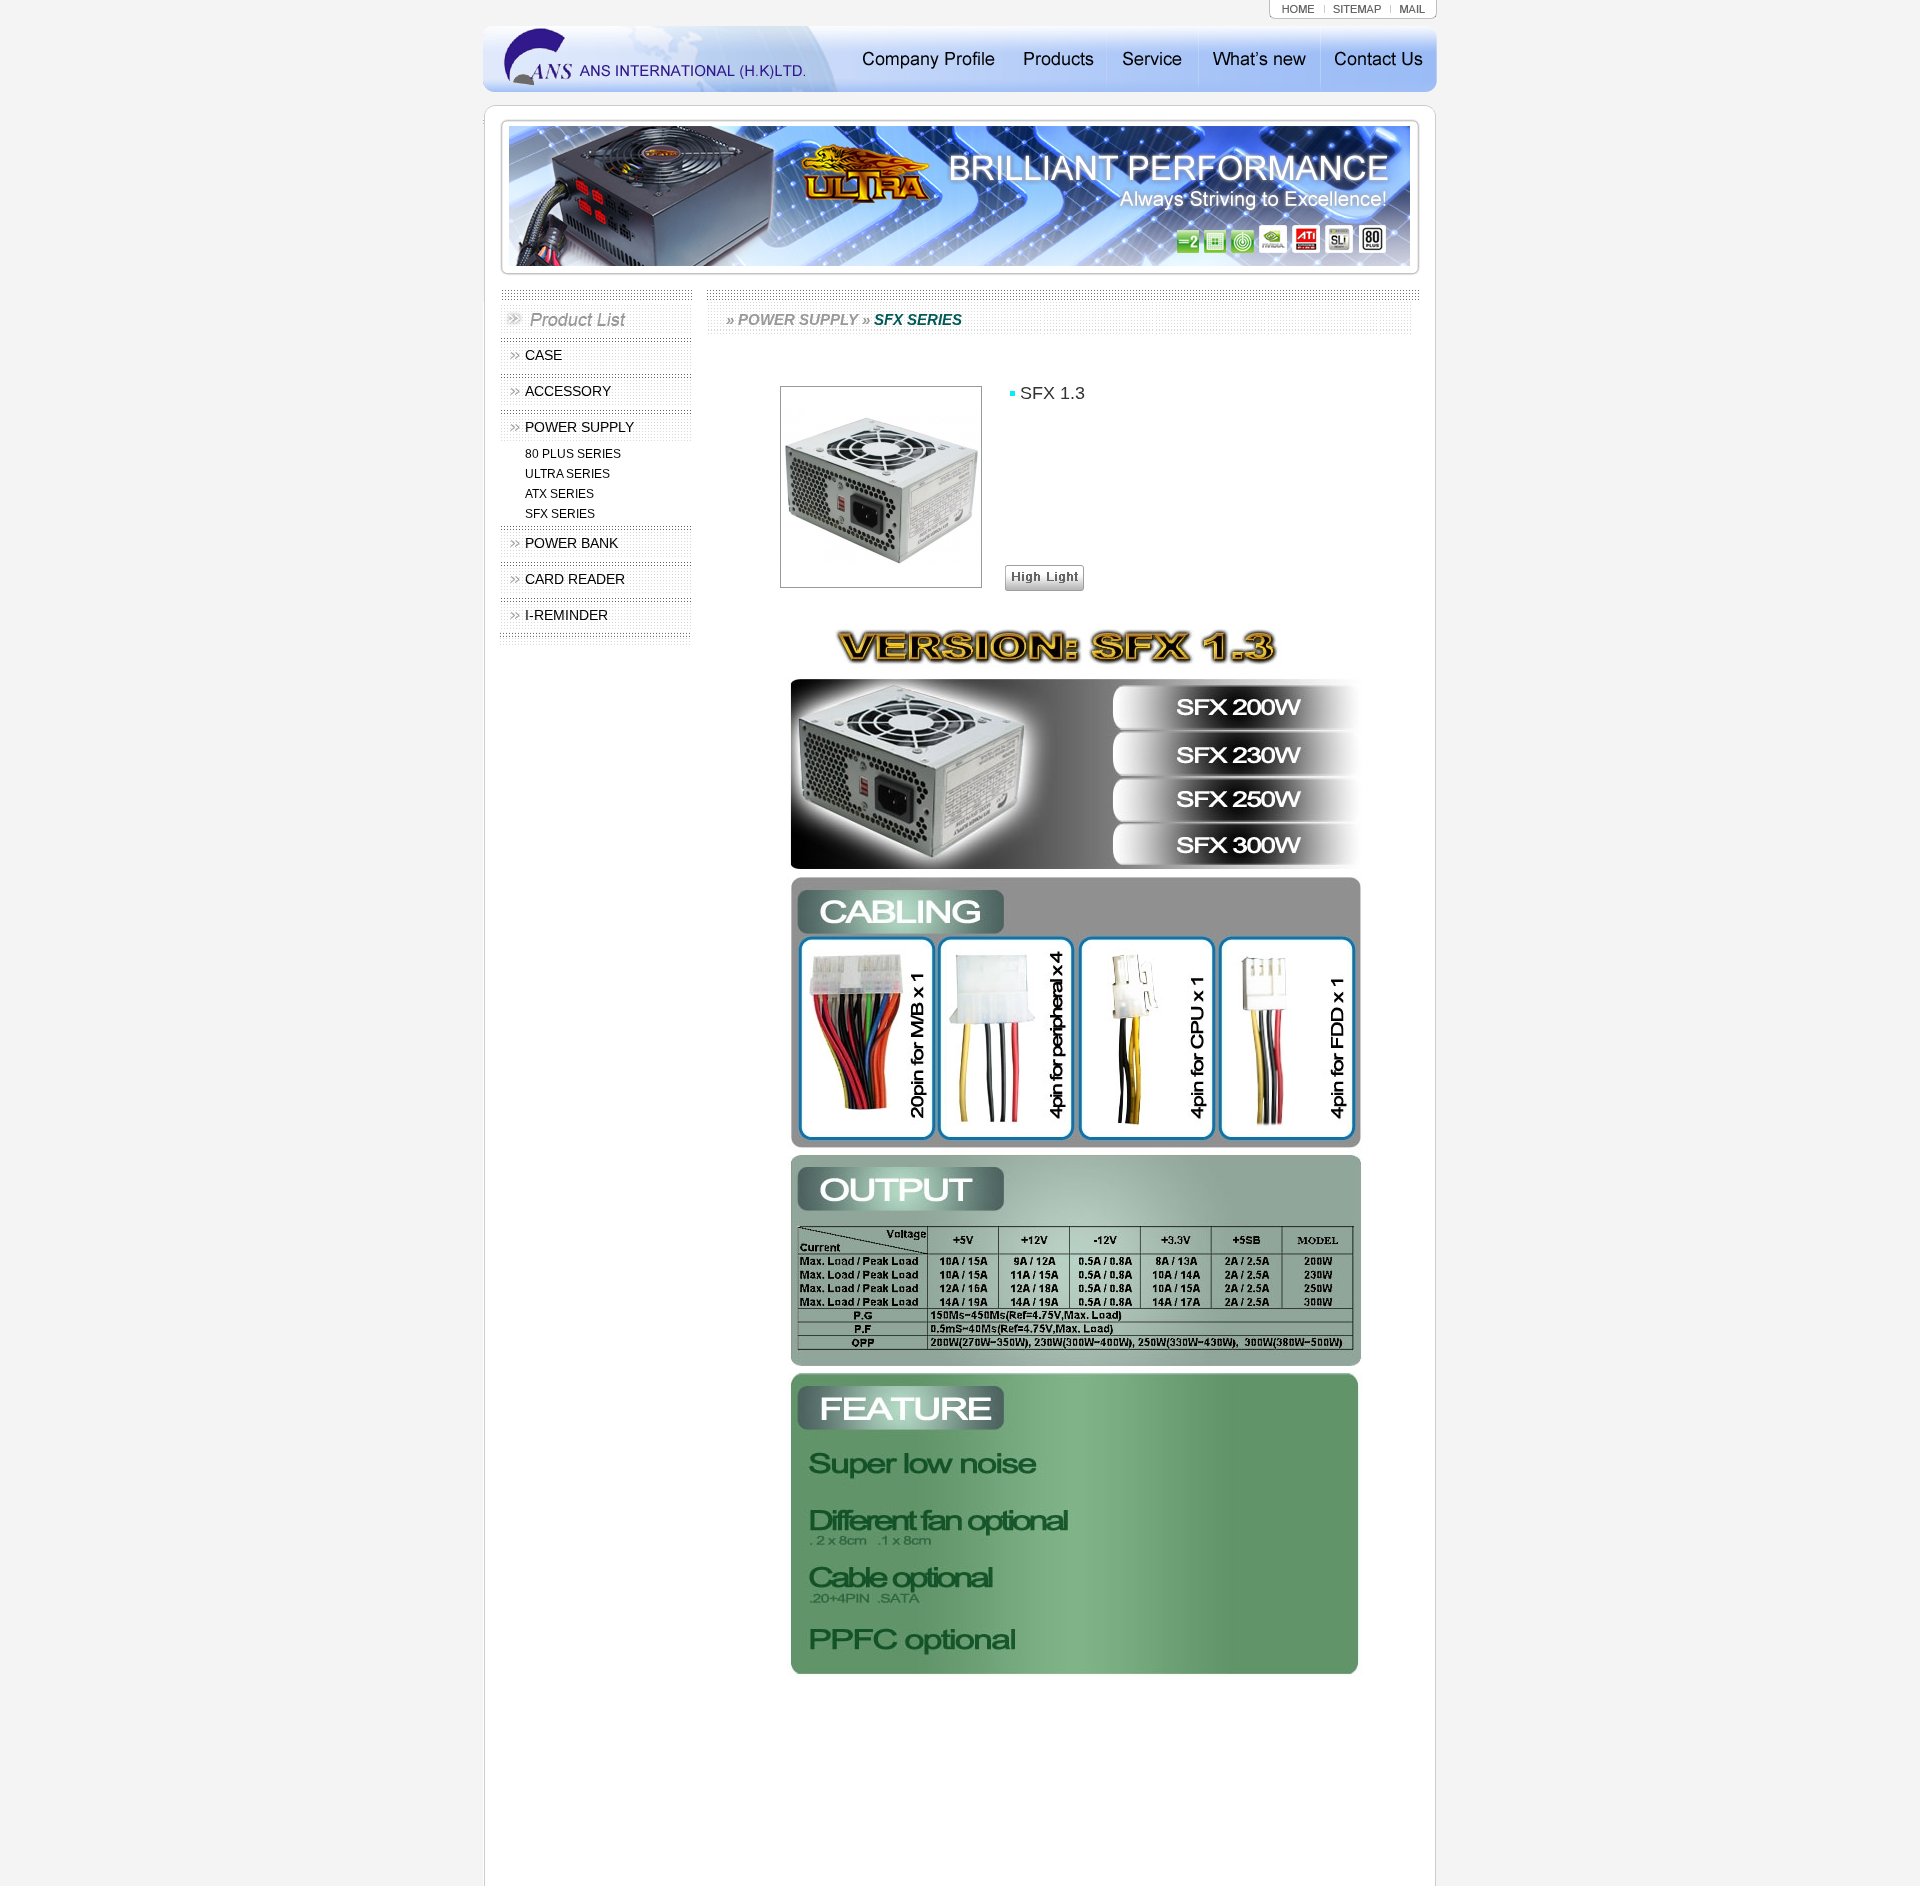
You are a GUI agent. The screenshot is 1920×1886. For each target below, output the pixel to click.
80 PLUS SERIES (573, 454)
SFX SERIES (560, 514)
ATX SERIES (559, 494)
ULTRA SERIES (567, 474)
